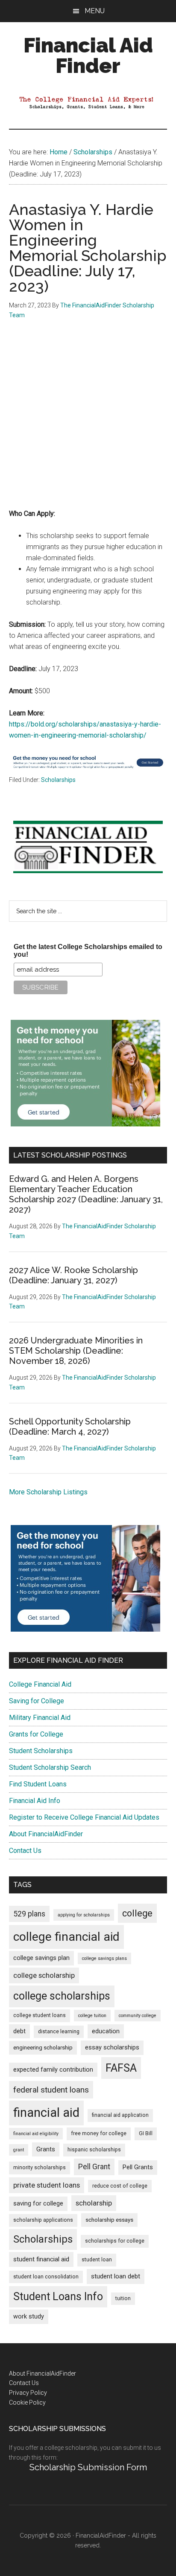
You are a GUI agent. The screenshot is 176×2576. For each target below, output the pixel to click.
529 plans (29, 1914)
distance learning (59, 2032)
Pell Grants (138, 2167)
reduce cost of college (120, 2186)
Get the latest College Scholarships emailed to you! (88, 951)
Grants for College (36, 1734)
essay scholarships (112, 2048)
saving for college (38, 2204)
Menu (95, 11)
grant (19, 2150)
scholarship (94, 2203)
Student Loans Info (58, 2297)
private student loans (47, 2185)
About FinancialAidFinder (46, 1834)
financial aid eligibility (36, 2134)
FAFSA (121, 2068)
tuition (123, 2298)
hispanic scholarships (94, 2150)
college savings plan (41, 1958)
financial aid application (120, 2115)
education (106, 2031)
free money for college (99, 2133)
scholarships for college (115, 2241)
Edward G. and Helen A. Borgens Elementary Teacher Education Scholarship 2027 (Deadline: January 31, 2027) (86, 1194)
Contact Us (25, 1851)
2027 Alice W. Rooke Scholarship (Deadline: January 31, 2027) (73, 1275)
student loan (97, 2260)
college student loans (40, 2015)
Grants (46, 2149)
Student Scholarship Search (50, 1767)
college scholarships (62, 1996)
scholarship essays (109, 2220)
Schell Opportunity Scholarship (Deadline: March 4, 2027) (70, 1427)
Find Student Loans (38, 1784)
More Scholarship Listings (48, 1492)
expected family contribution (53, 2070)
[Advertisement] (88, 420)
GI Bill (146, 2133)
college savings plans (104, 1958)
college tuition (92, 2016)
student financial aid (41, 2259)
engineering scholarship (43, 2048)
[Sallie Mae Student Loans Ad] (88, 769)
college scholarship (44, 1975)
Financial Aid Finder (88, 55)
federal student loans (51, 2090)
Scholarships (58, 780)
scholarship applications (43, 2220)
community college (138, 2016)
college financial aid (66, 1937)
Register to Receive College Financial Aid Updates (84, 1817)
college (137, 1913)
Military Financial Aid (40, 1718)
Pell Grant (94, 2167)
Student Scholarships (41, 1751)
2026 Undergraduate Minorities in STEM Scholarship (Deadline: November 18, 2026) (76, 1351)
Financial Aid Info (35, 1801)
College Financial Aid (40, 1684)
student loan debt (116, 2276)
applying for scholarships (84, 1915)
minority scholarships (40, 2168)
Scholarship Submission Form (88, 2467)
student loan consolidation (46, 2277)
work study (29, 2317)
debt (19, 2031)
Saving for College (37, 1701)
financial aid (46, 2113)
